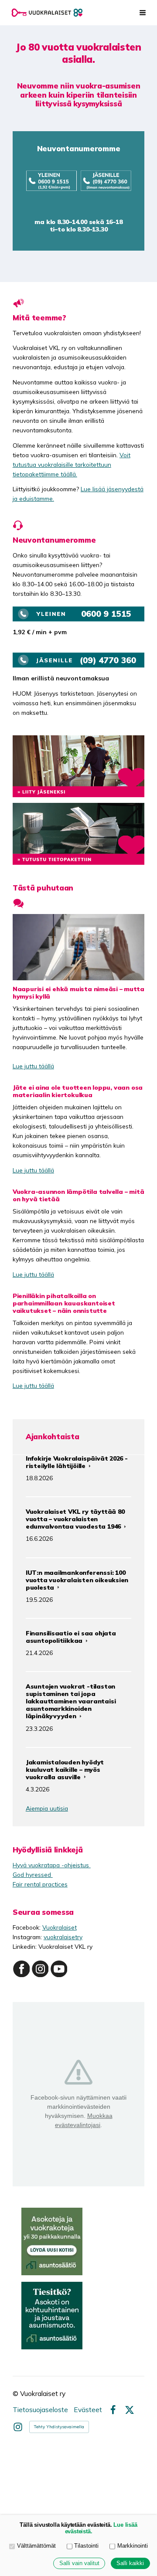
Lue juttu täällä (33, 1066)
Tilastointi (86, 2546)
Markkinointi (133, 2546)
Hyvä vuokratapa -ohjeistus (52, 1865)
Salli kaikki (130, 2563)
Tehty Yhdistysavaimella (59, 2427)
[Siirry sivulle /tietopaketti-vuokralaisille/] (78, 834)
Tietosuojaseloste (40, 2410)
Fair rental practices (40, 1884)
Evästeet (88, 2410)
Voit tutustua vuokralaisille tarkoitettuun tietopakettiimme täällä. (72, 464)
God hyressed (33, 1874)
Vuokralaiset (60, 1927)
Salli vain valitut (79, 2563)
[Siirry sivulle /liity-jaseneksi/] (78, 766)
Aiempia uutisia (47, 1808)
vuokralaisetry (63, 1937)
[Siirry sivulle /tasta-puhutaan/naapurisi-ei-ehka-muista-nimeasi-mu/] (78, 947)
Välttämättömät (36, 2546)
